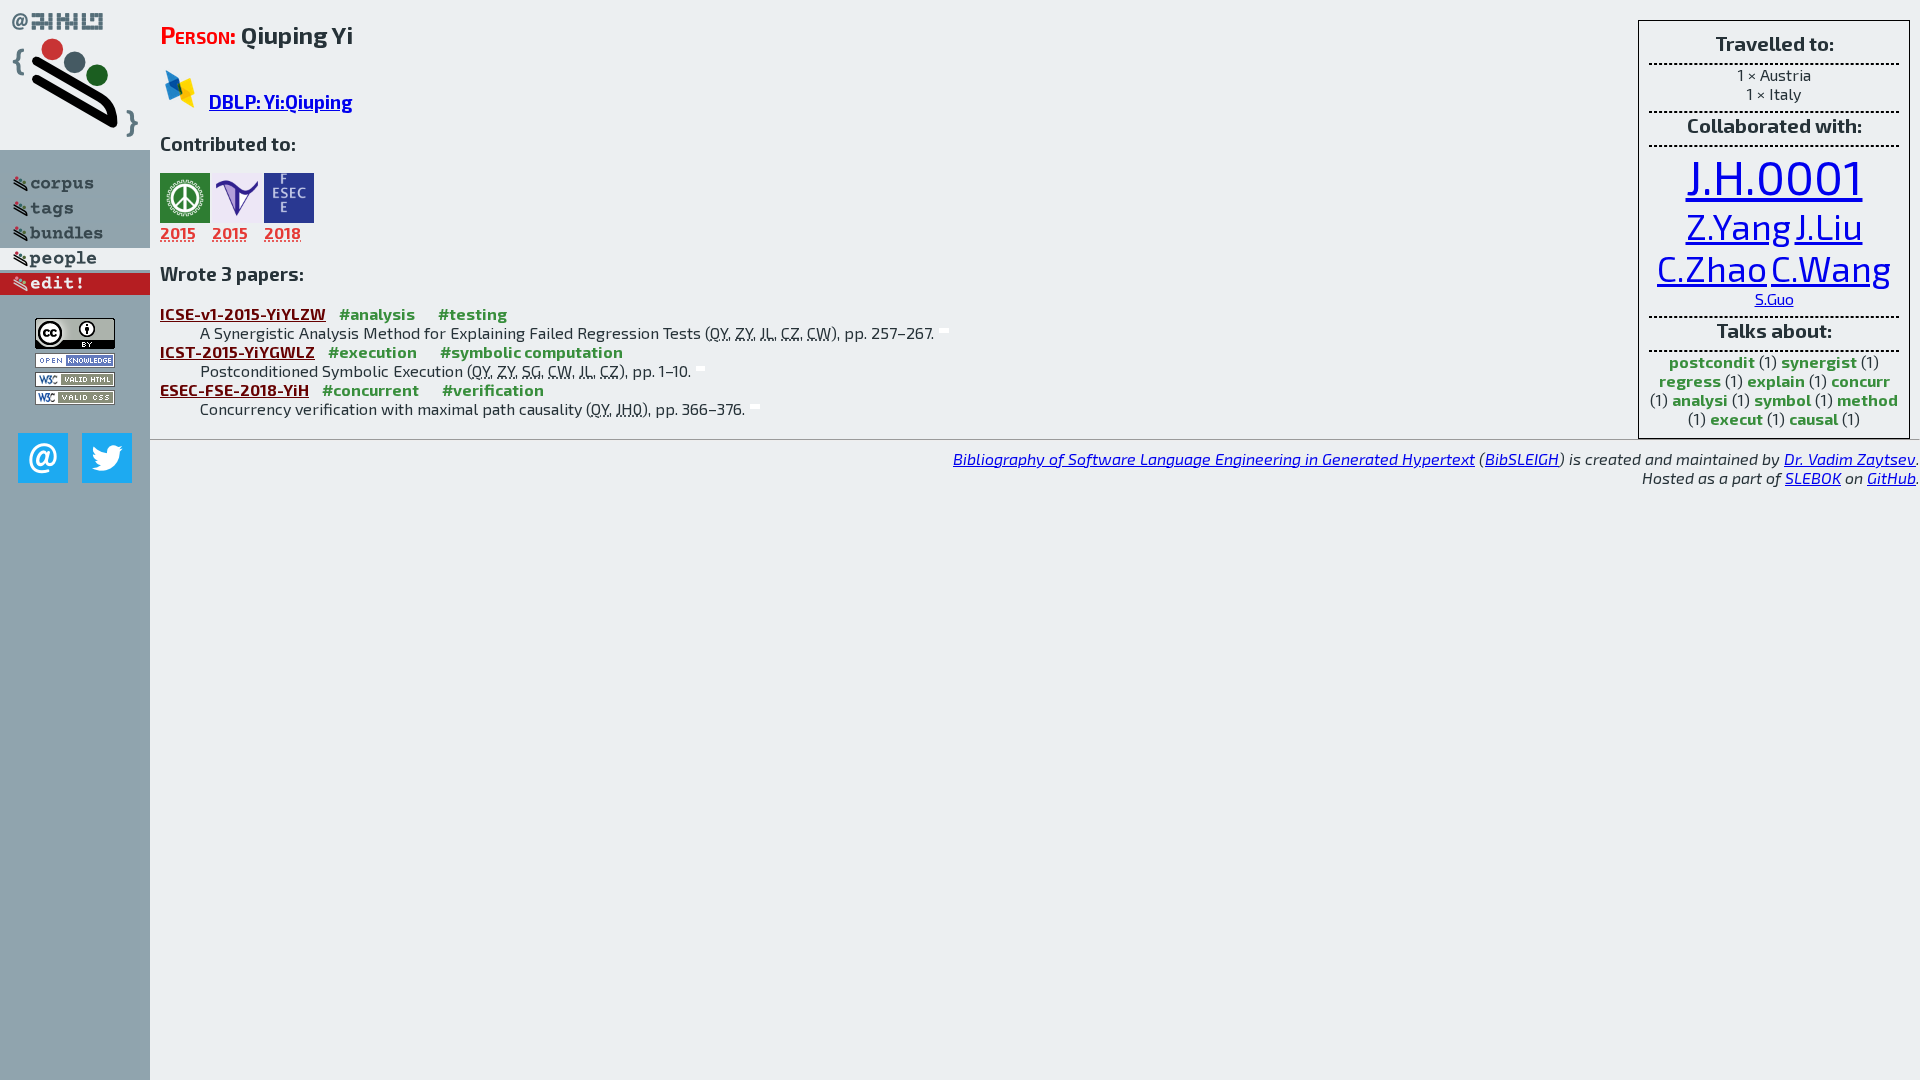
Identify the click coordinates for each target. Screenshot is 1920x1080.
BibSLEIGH (1522, 458)
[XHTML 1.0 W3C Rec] (75, 380)
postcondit (1712, 361)
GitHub (1891, 477)
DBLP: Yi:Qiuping (281, 101)
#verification (493, 389)
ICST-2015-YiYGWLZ (237, 351)
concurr (1860, 380)
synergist (1819, 361)
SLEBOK (1813, 477)
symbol (1782, 399)
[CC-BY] (75, 342)
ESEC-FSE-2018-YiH (234, 389)
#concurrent (370, 389)
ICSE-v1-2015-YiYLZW (243, 313)
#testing (472, 313)
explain (1776, 380)
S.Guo (1774, 298)
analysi (1700, 399)
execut (1736, 418)
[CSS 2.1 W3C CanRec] (75, 418)
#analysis (377, 313)
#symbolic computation (531, 351)
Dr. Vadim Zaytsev (1850, 458)
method (1867, 399)
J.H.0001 (1774, 176)
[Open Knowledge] (75, 361)
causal (1813, 418)
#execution (372, 351)
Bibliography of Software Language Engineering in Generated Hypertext (1214, 458)
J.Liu (1829, 226)
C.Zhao (1712, 268)
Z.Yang (1738, 226)
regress (1690, 380)
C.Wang (1831, 268)
